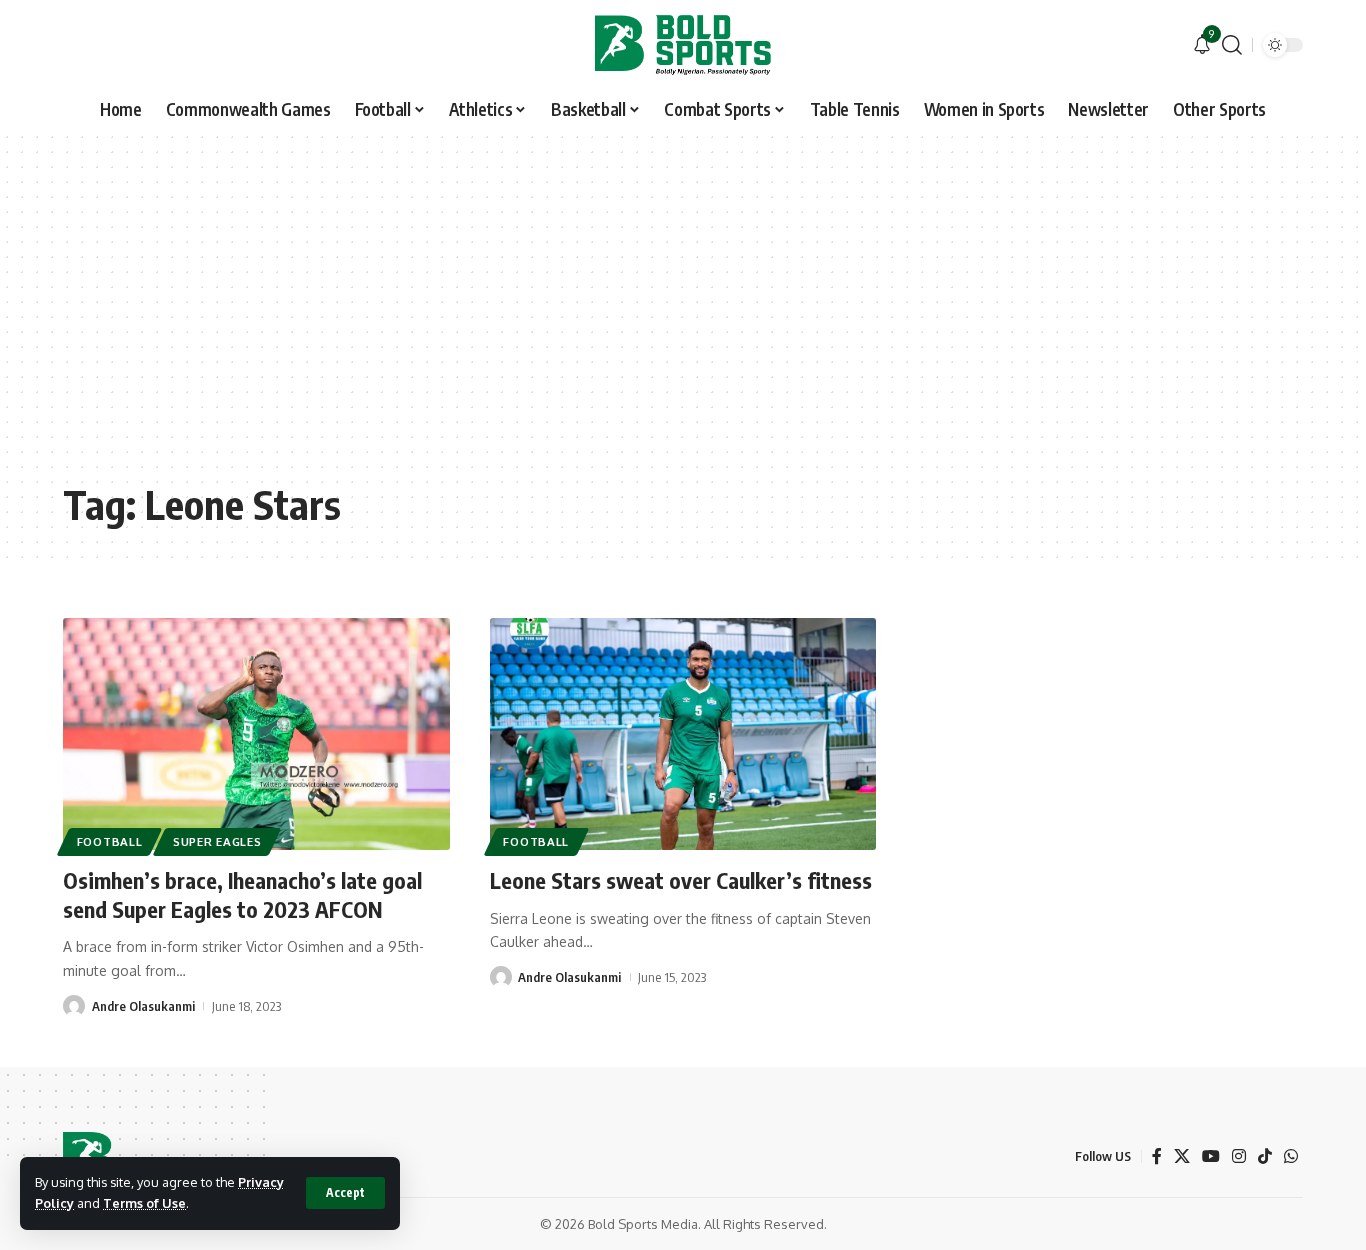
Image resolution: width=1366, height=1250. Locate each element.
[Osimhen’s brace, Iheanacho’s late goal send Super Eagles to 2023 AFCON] (256, 734)
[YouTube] (1211, 1156)
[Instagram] (1239, 1156)
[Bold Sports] (683, 45)
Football (110, 841)
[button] (345, 1193)
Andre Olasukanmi (143, 1006)
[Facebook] (1157, 1156)
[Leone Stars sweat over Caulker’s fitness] (683, 734)
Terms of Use (144, 1203)
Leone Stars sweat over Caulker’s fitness (681, 880)
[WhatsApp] (1291, 1156)
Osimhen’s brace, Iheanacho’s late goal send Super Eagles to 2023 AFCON (242, 894)
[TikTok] (1265, 1156)
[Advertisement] (683, 320)
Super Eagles (217, 841)
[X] (1182, 1156)
